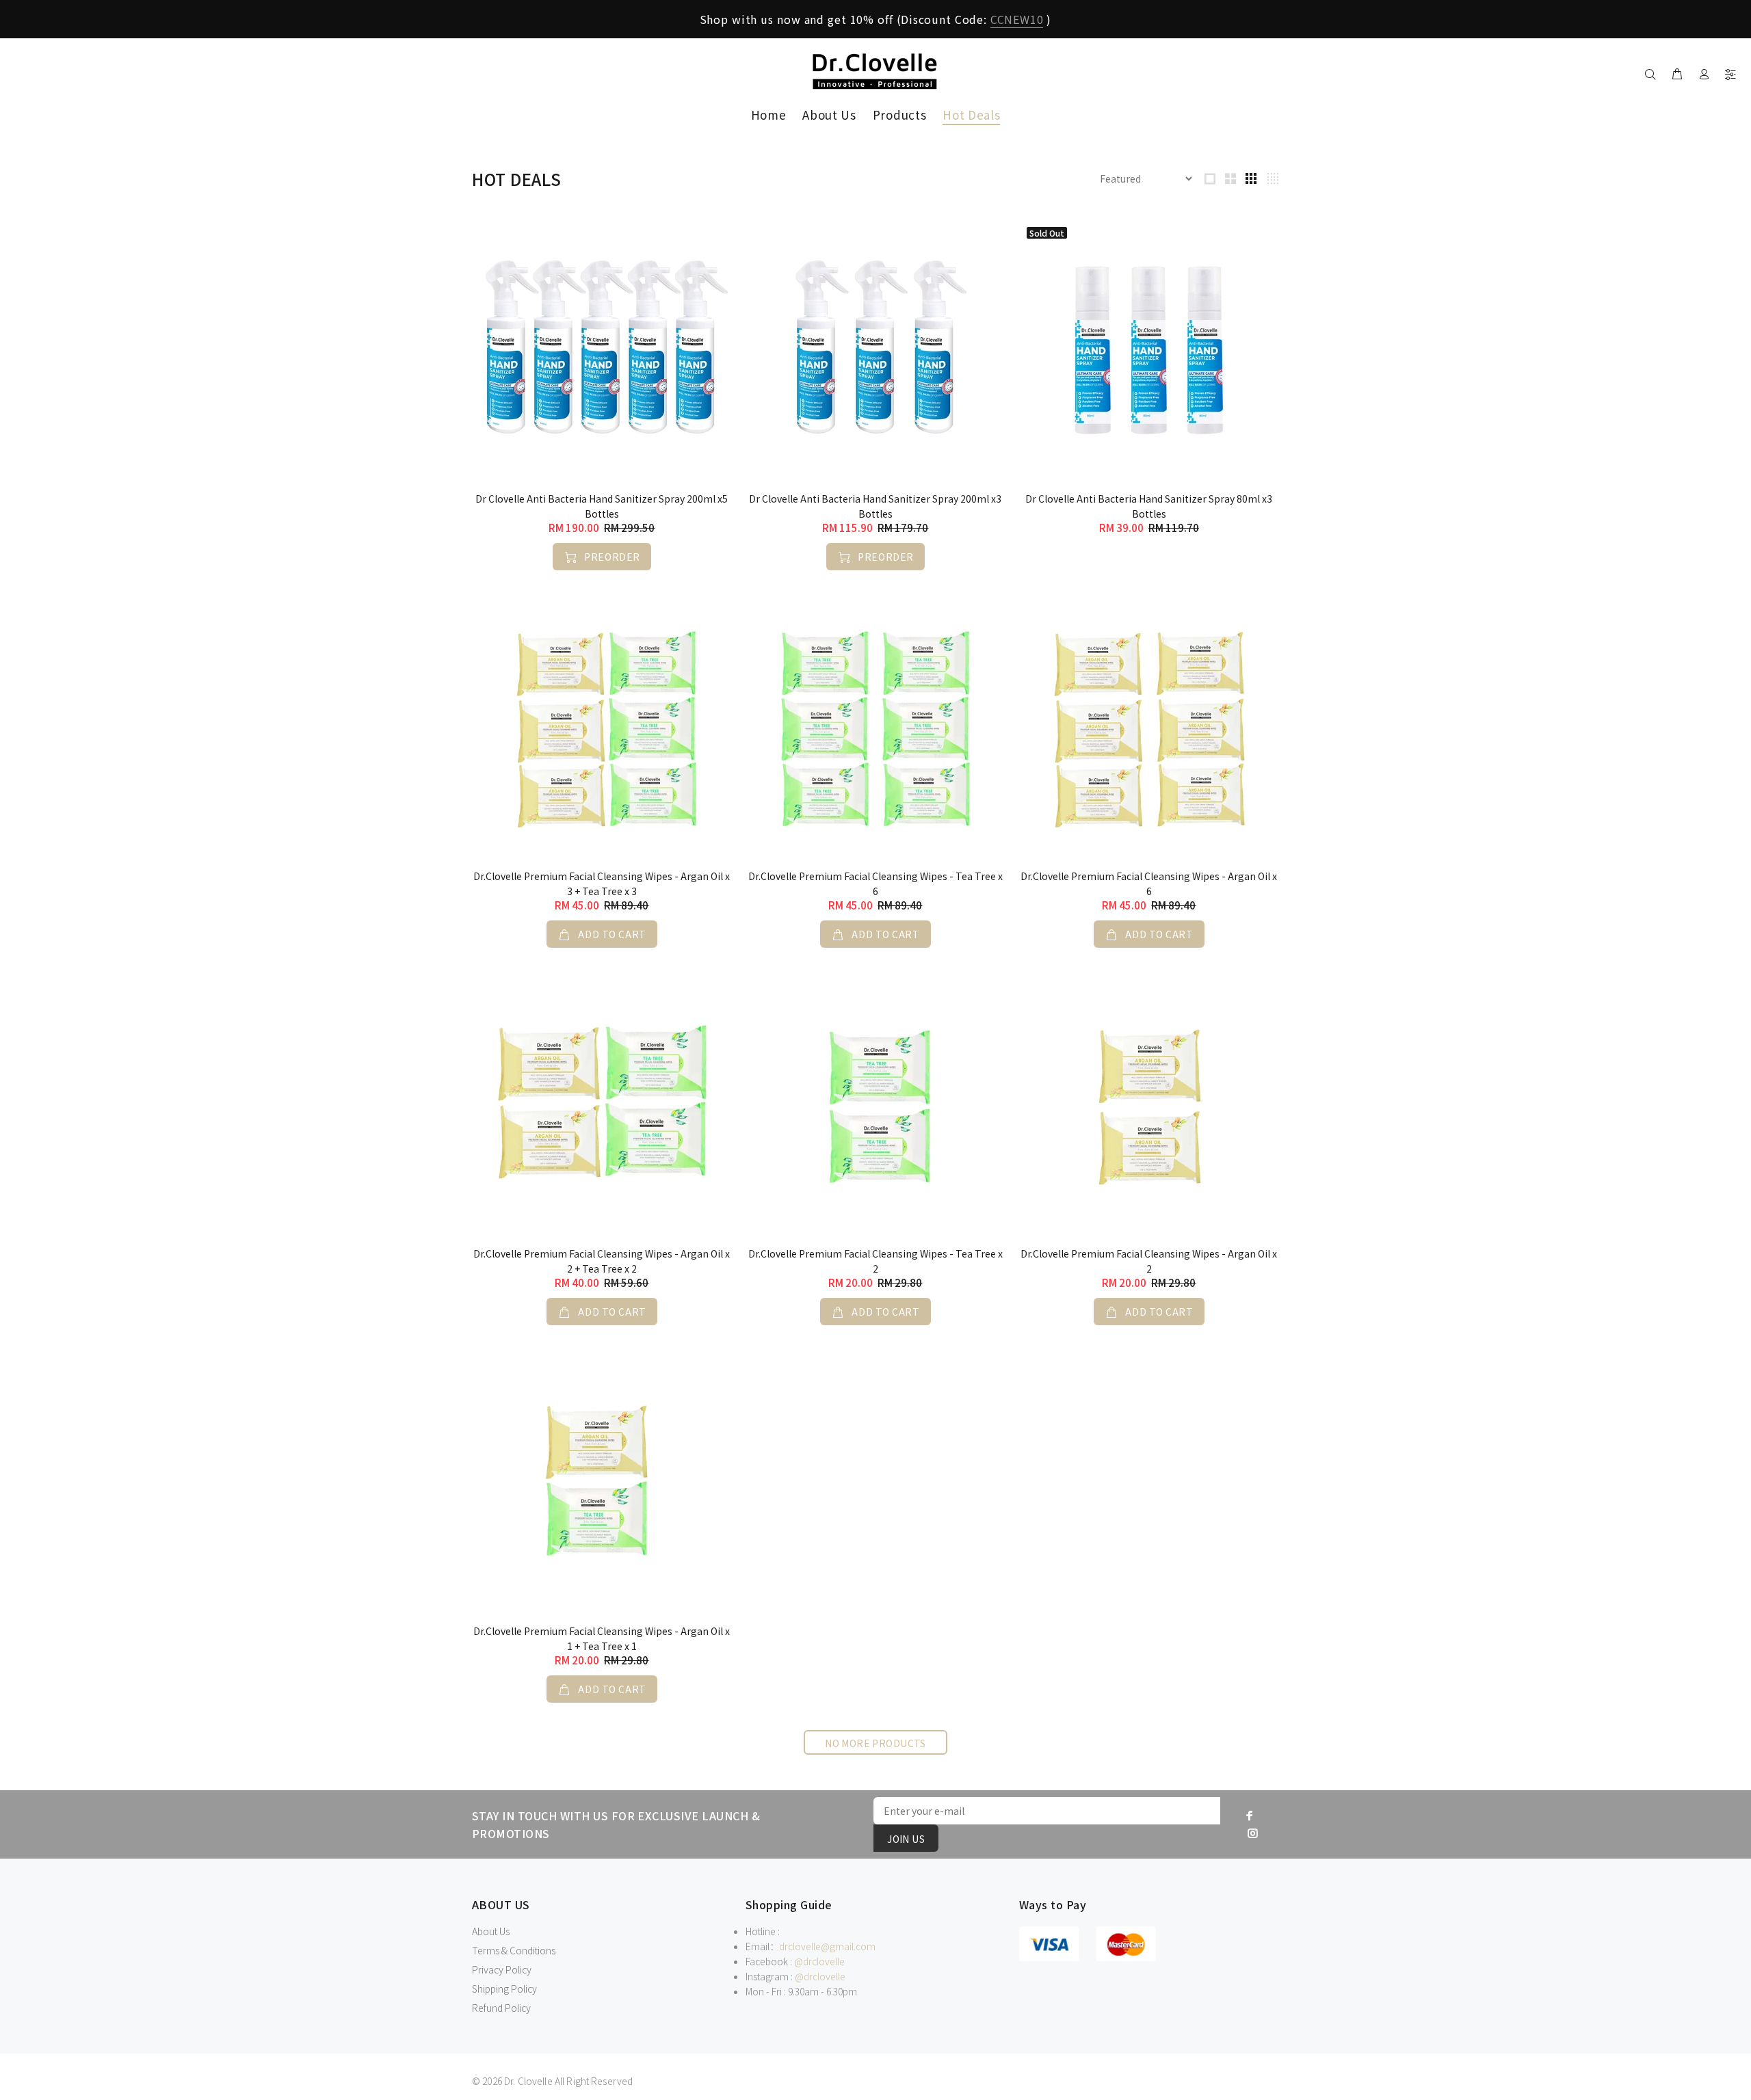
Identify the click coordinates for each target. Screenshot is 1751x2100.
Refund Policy (501, 2008)
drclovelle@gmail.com (827, 1946)
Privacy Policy (502, 1969)
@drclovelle (819, 1961)
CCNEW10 (1017, 19)
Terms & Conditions (514, 1950)
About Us (491, 1931)
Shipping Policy (504, 1989)
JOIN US (906, 1839)
